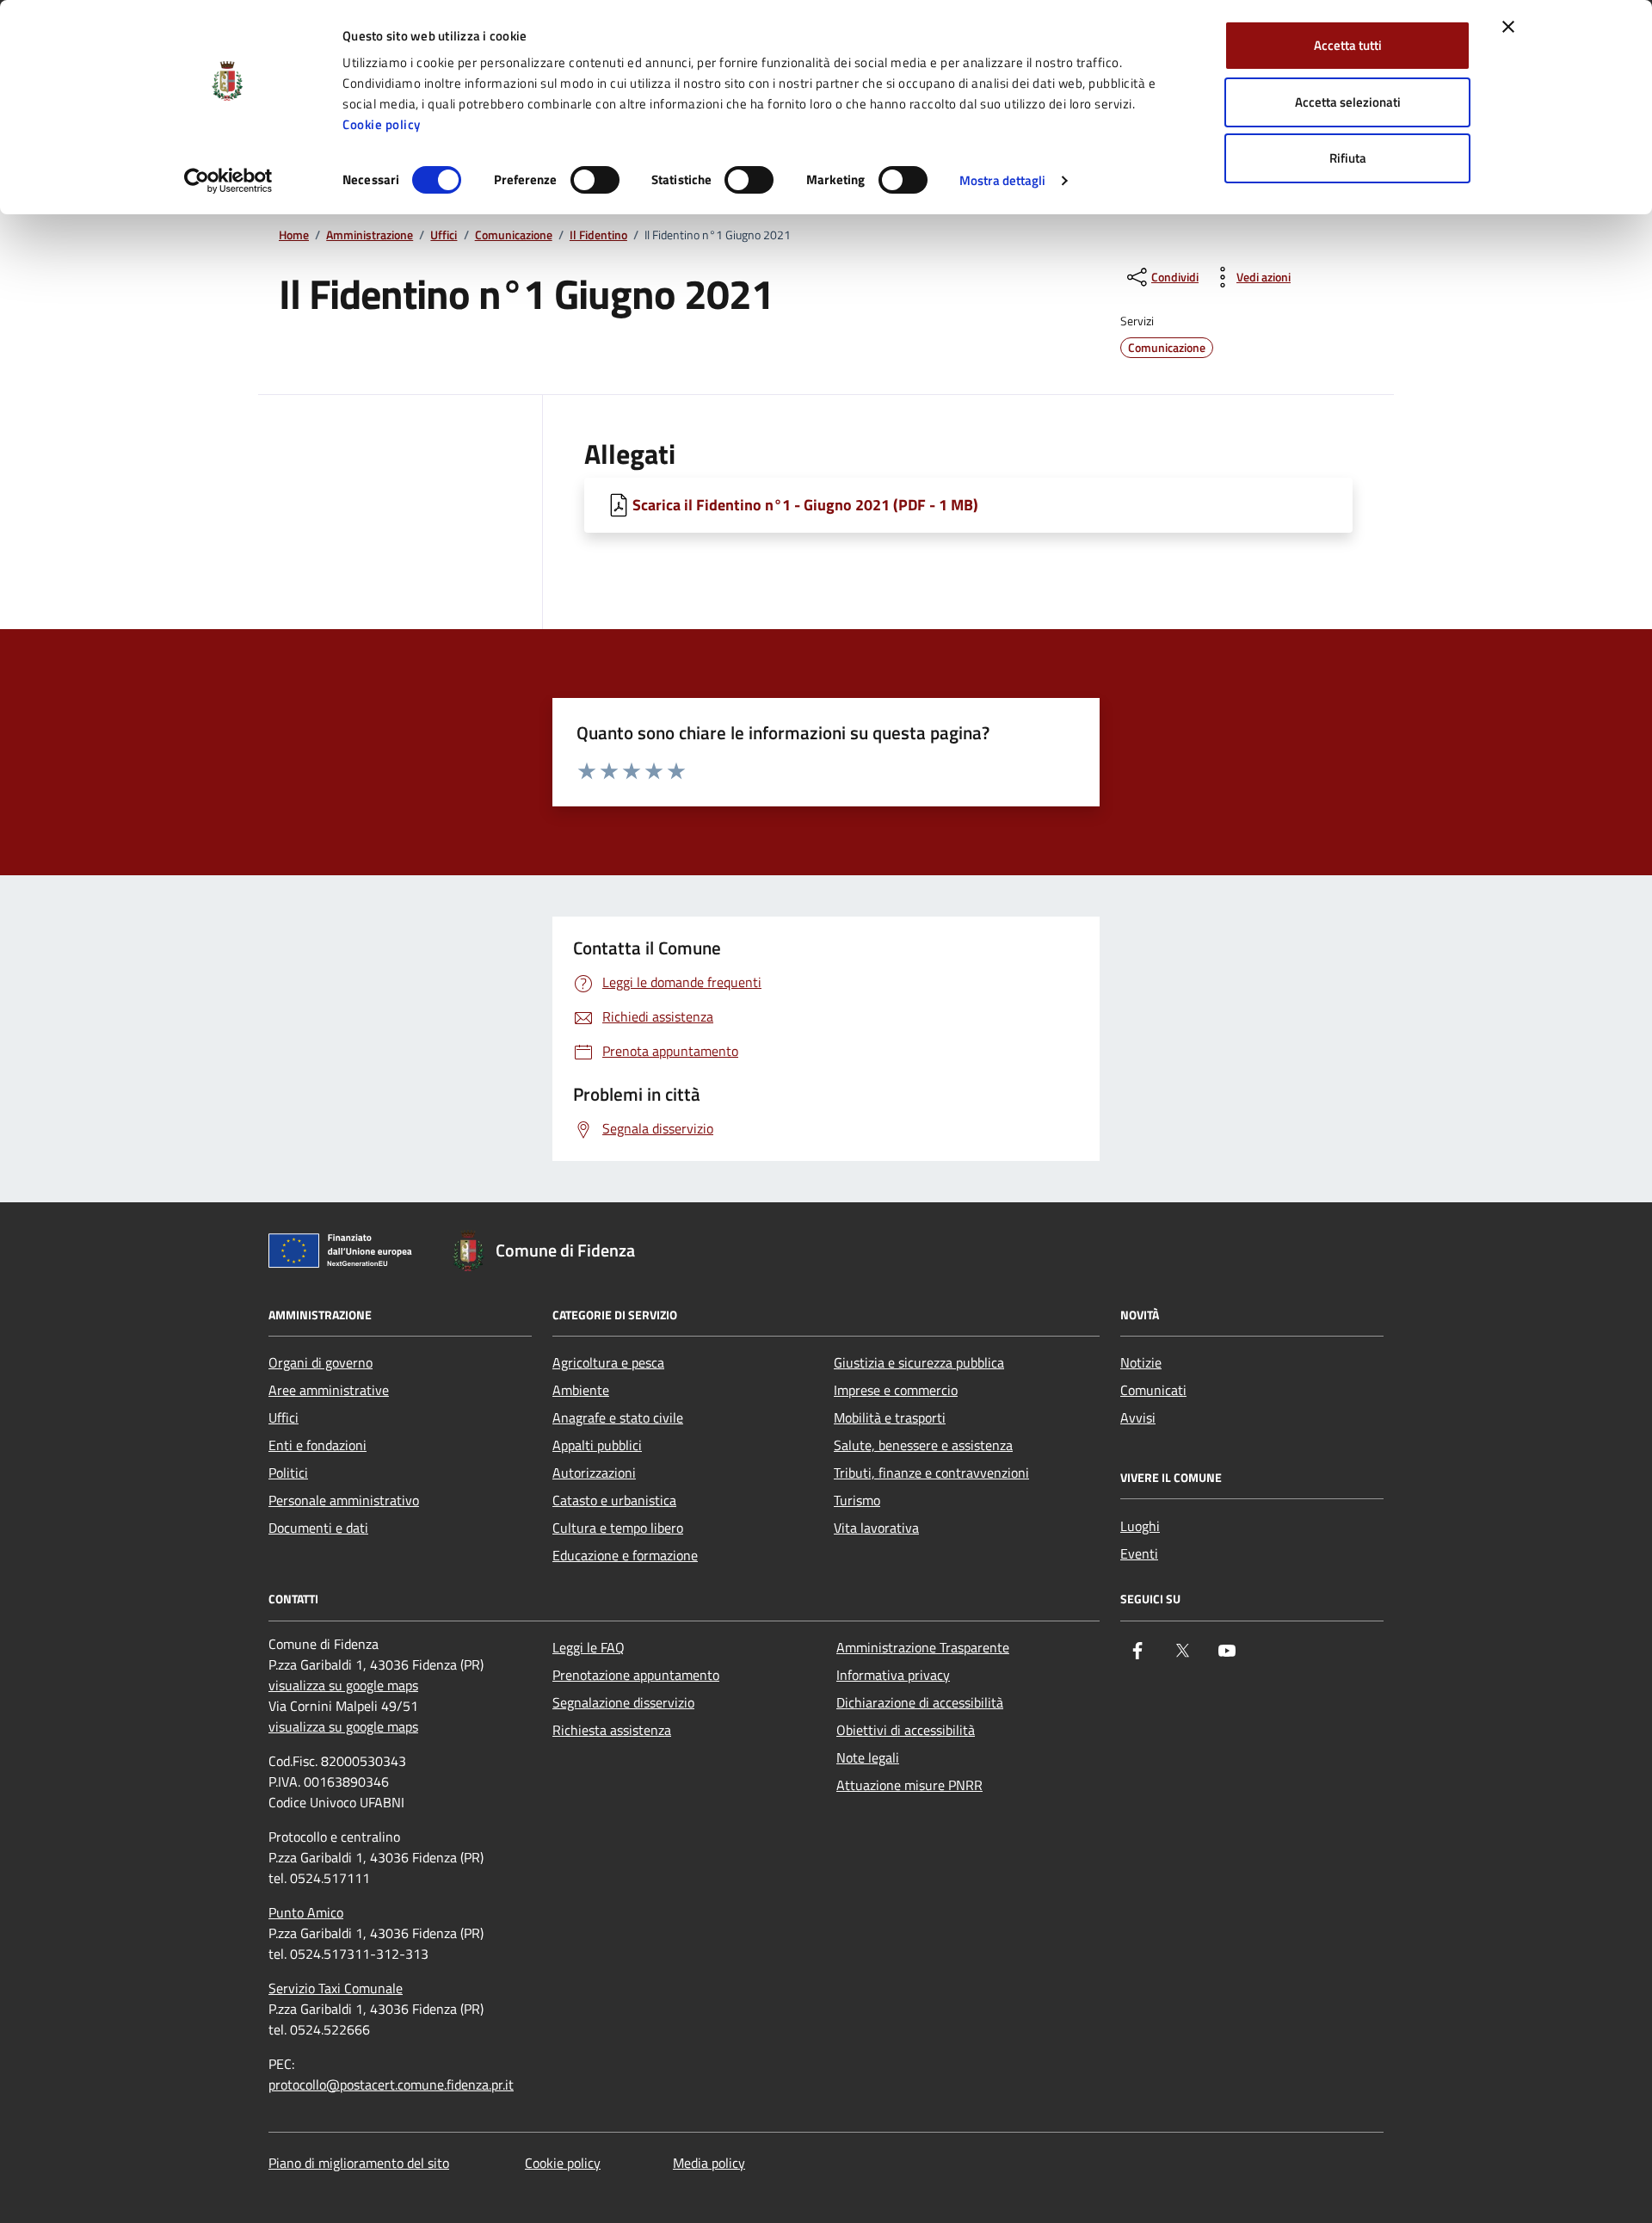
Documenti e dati (318, 1528)
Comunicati (1153, 1390)
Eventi (1139, 1553)
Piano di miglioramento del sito (359, 2163)
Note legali (868, 1757)
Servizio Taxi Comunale (336, 1988)
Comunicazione (514, 235)
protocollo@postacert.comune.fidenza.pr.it (391, 2084)
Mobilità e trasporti (890, 1417)
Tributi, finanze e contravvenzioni (931, 1473)
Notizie (1141, 1362)
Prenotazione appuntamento (636, 1675)
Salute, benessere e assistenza (923, 1445)
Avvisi (1138, 1417)
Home (294, 235)
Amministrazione (370, 235)
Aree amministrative (329, 1390)
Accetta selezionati (1348, 102)
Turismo (857, 1500)
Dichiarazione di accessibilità (920, 1702)
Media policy (709, 2163)
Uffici (444, 235)
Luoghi (1140, 1526)
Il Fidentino (598, 235)
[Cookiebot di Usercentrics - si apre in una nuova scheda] (228, 181)
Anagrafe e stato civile (618, 1417)
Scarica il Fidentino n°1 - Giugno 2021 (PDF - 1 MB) (805, 505)
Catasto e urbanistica (614, 1500)
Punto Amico (306, 1912)
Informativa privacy (893, 1675)
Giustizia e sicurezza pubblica (919, 1362)
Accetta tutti (1348, 45)
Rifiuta (1348, 158)
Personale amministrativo (344, 1500)
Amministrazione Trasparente (923, 1647)
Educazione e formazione (625, 1555)
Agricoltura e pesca (608, 1362)
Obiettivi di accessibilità (906, 1730)
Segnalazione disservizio (623, 1702)
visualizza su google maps (343, 1685)
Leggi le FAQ (589, 1647)
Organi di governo (321, 1362)
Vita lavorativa (876, 1528)
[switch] (595, 180)
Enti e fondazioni (317, 1445)
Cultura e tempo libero (618, 1528)
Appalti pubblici (597, 1445)
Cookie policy (382, 124)
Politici (288, 1473)
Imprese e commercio (896, 1390)
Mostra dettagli (1003, 180)
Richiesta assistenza (612, 1730)
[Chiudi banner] (1508, 27)
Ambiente (581, 1390)
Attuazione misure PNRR (909, 1785)
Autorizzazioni (594, 1473)
